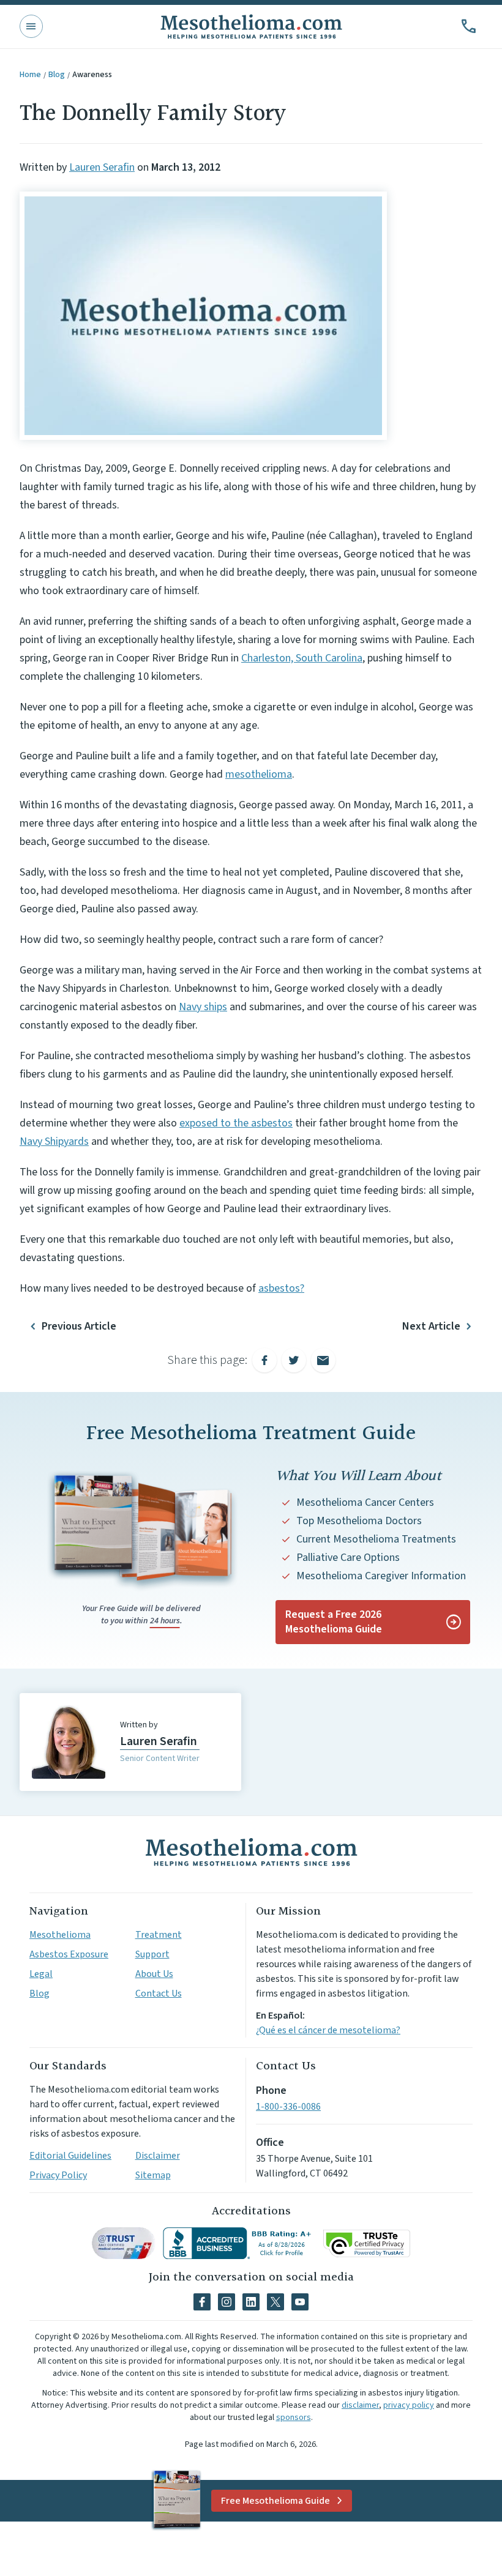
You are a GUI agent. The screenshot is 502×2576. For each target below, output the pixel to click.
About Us (154, 1974)
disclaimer (360, 2405)
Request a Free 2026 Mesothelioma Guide (334, 1622)
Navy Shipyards (54, 1141)
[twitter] (275, 2302)
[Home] (251, 1852)
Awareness (92, 75)
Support (152, 1954)
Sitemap (153, 2175)
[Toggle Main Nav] (31, 26)
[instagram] (227, 2302)
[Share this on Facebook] (264, 1360)
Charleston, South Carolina (302, 658)
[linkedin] (251, 2302)
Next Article (431, 1326)
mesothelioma (259, 774)
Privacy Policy (58, 2175)
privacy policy (409, 2405)
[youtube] (300, 2302)
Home (30, 75)
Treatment (159, 1935)
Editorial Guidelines (70, 2156)
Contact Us (159, 1993)
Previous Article (79, 1326)
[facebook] (202, 2302)
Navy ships (203, 1007)
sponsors (294, 2418)
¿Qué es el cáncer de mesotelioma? (328, 2030)
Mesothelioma (60, 1935)
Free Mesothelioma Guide (275, 2501)
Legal (41, 1974)
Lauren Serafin (102, 167)
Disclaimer (158, 2156)
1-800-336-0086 (288, 2107)
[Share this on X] (294, 1360)
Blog (57, 75)
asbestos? (281, 1288)
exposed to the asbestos (236, 1123)
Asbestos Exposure (69, 1954)
